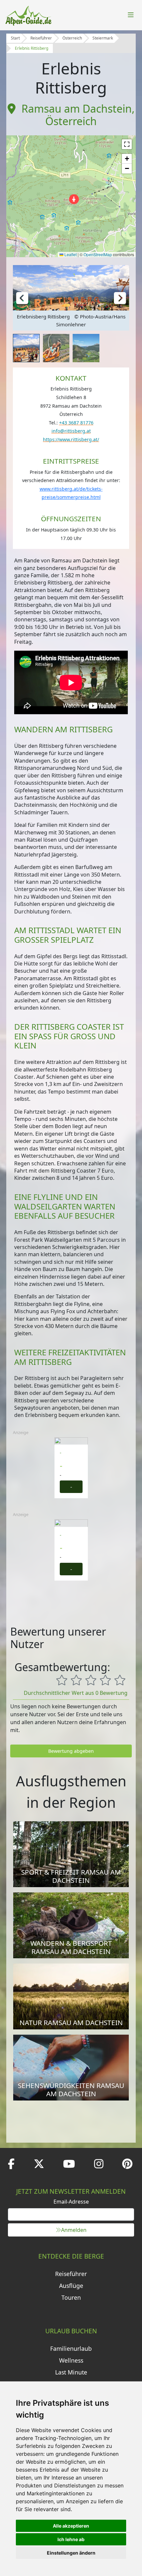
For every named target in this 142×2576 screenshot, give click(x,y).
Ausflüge (71, 2286)
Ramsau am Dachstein (77, 108)
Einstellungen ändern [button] (71, 2553)
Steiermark (103, 38)
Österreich (72, 38)
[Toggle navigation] (131, 15)
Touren (71, 2297)
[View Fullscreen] (127, 144)
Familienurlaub (71, 2348)
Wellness (71, 2360)
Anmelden (74, 2230)
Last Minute (71, 2372)
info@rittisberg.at (71, 431)
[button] (74, 199)
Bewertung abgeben (71, 1751)
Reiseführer (41, 38)
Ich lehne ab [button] (71, 2539)
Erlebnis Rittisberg (32, 48)
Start (15, 38)
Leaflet (70, 254)
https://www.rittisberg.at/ (71, 439)
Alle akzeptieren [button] (71, 2526)
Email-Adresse (71, 2202)
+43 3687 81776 (76, 423)
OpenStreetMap (98, 254)
